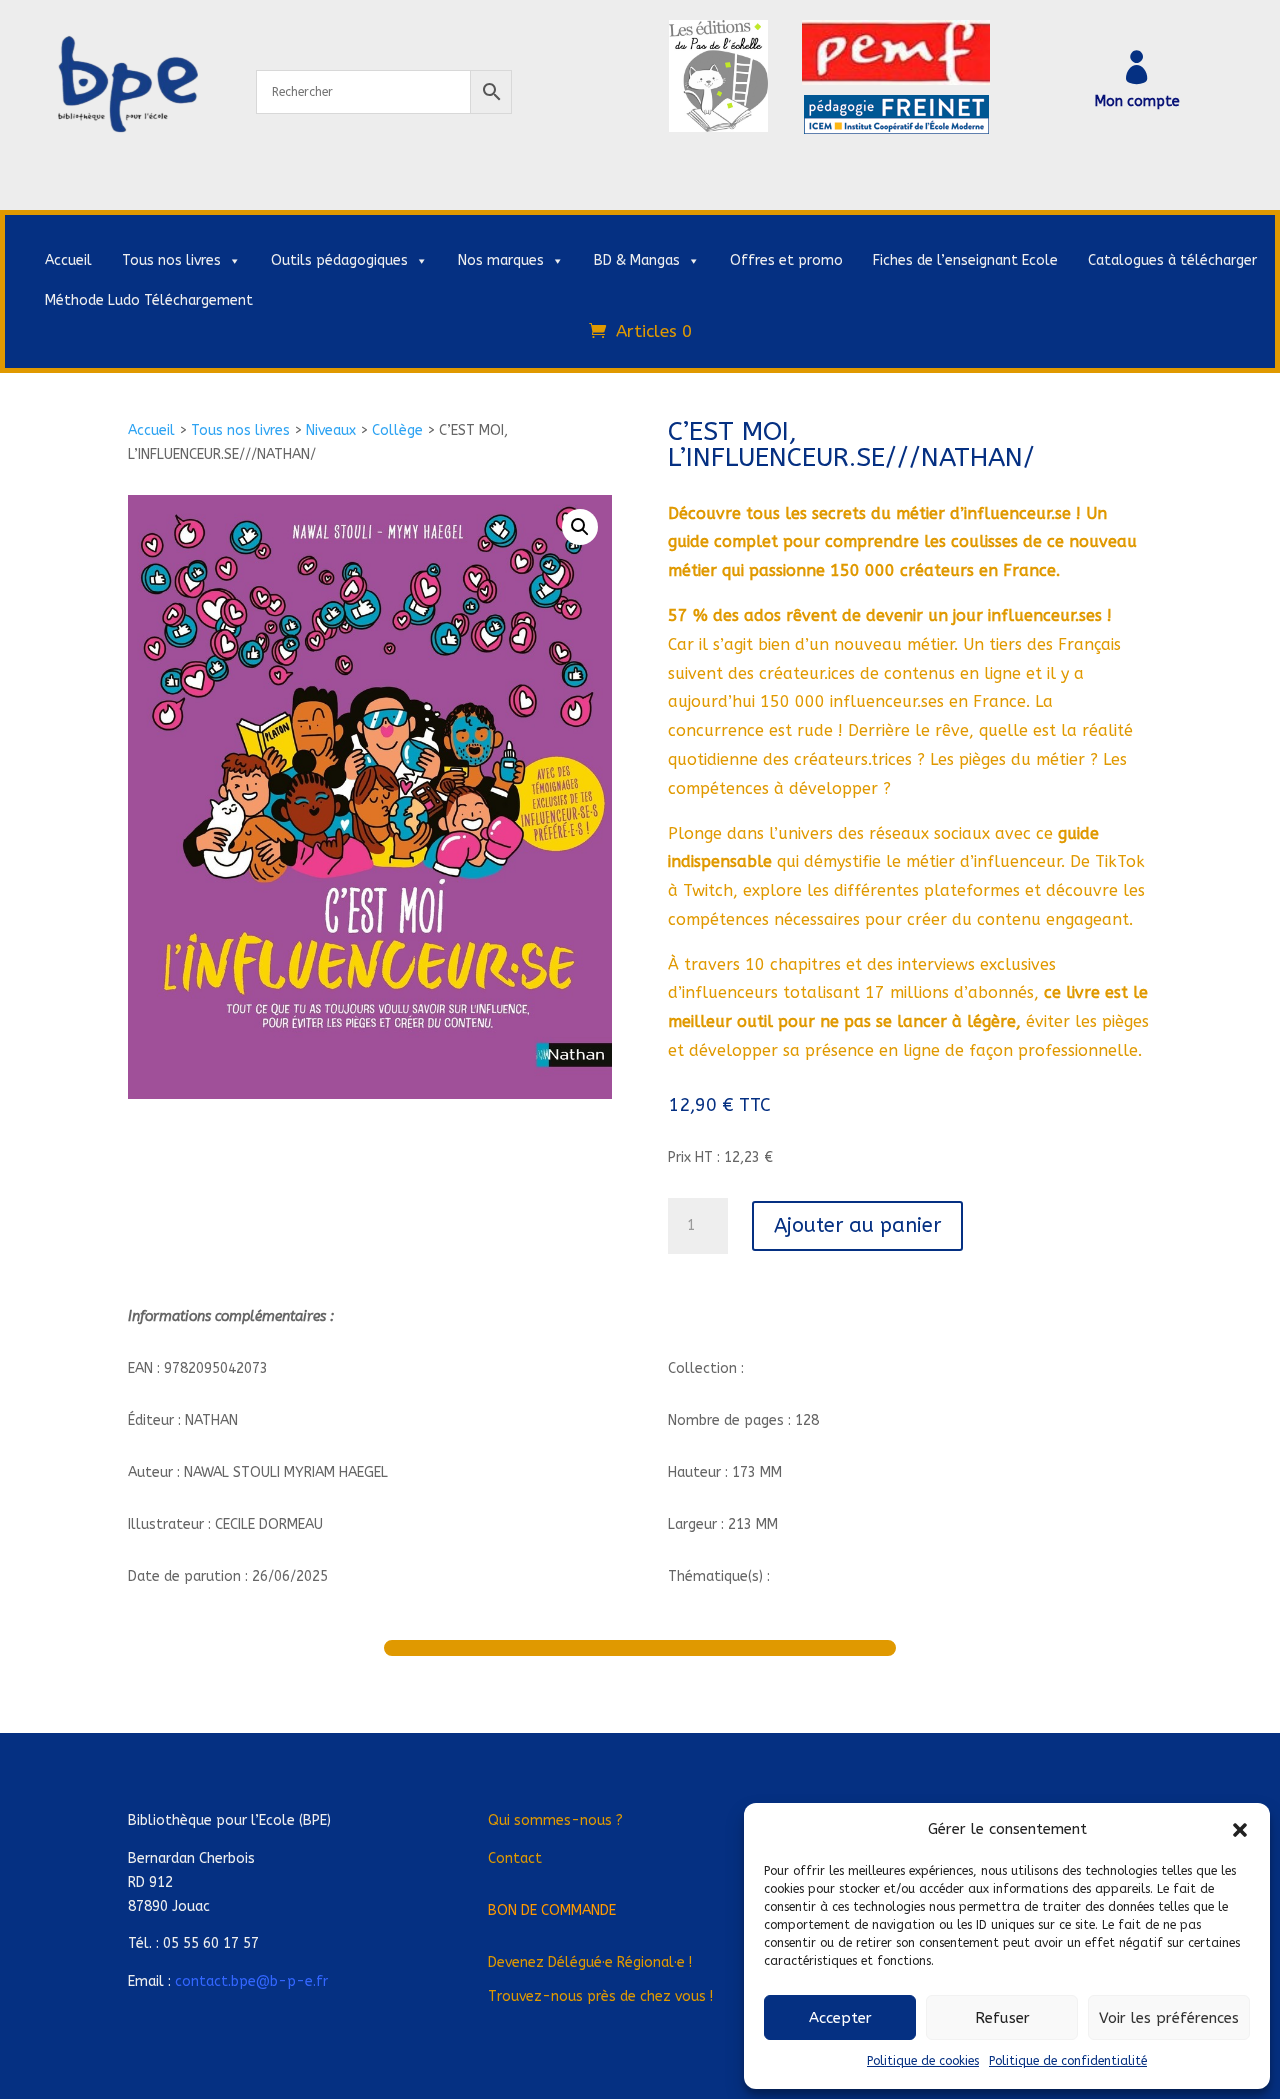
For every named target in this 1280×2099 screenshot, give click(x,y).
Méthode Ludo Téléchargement (149, 300)
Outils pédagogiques (339, 260)
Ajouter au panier (857, 1225)
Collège (397, 430)
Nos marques (501, 260)
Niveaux (331, 430)
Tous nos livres (171, 260)
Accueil (68, 260)
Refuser (1002, 2018)
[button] (1240, 1830)
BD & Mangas (637, 260)
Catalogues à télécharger (1172, 260)
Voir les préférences (1169, 2018)
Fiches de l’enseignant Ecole (965, 260)
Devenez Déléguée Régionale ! (590, 1962)
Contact (515, 1858)
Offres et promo (786, 260)
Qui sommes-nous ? (555, 1820)
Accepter (840, 2018)
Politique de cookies (923, 2061)
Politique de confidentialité (1068, 2061)
